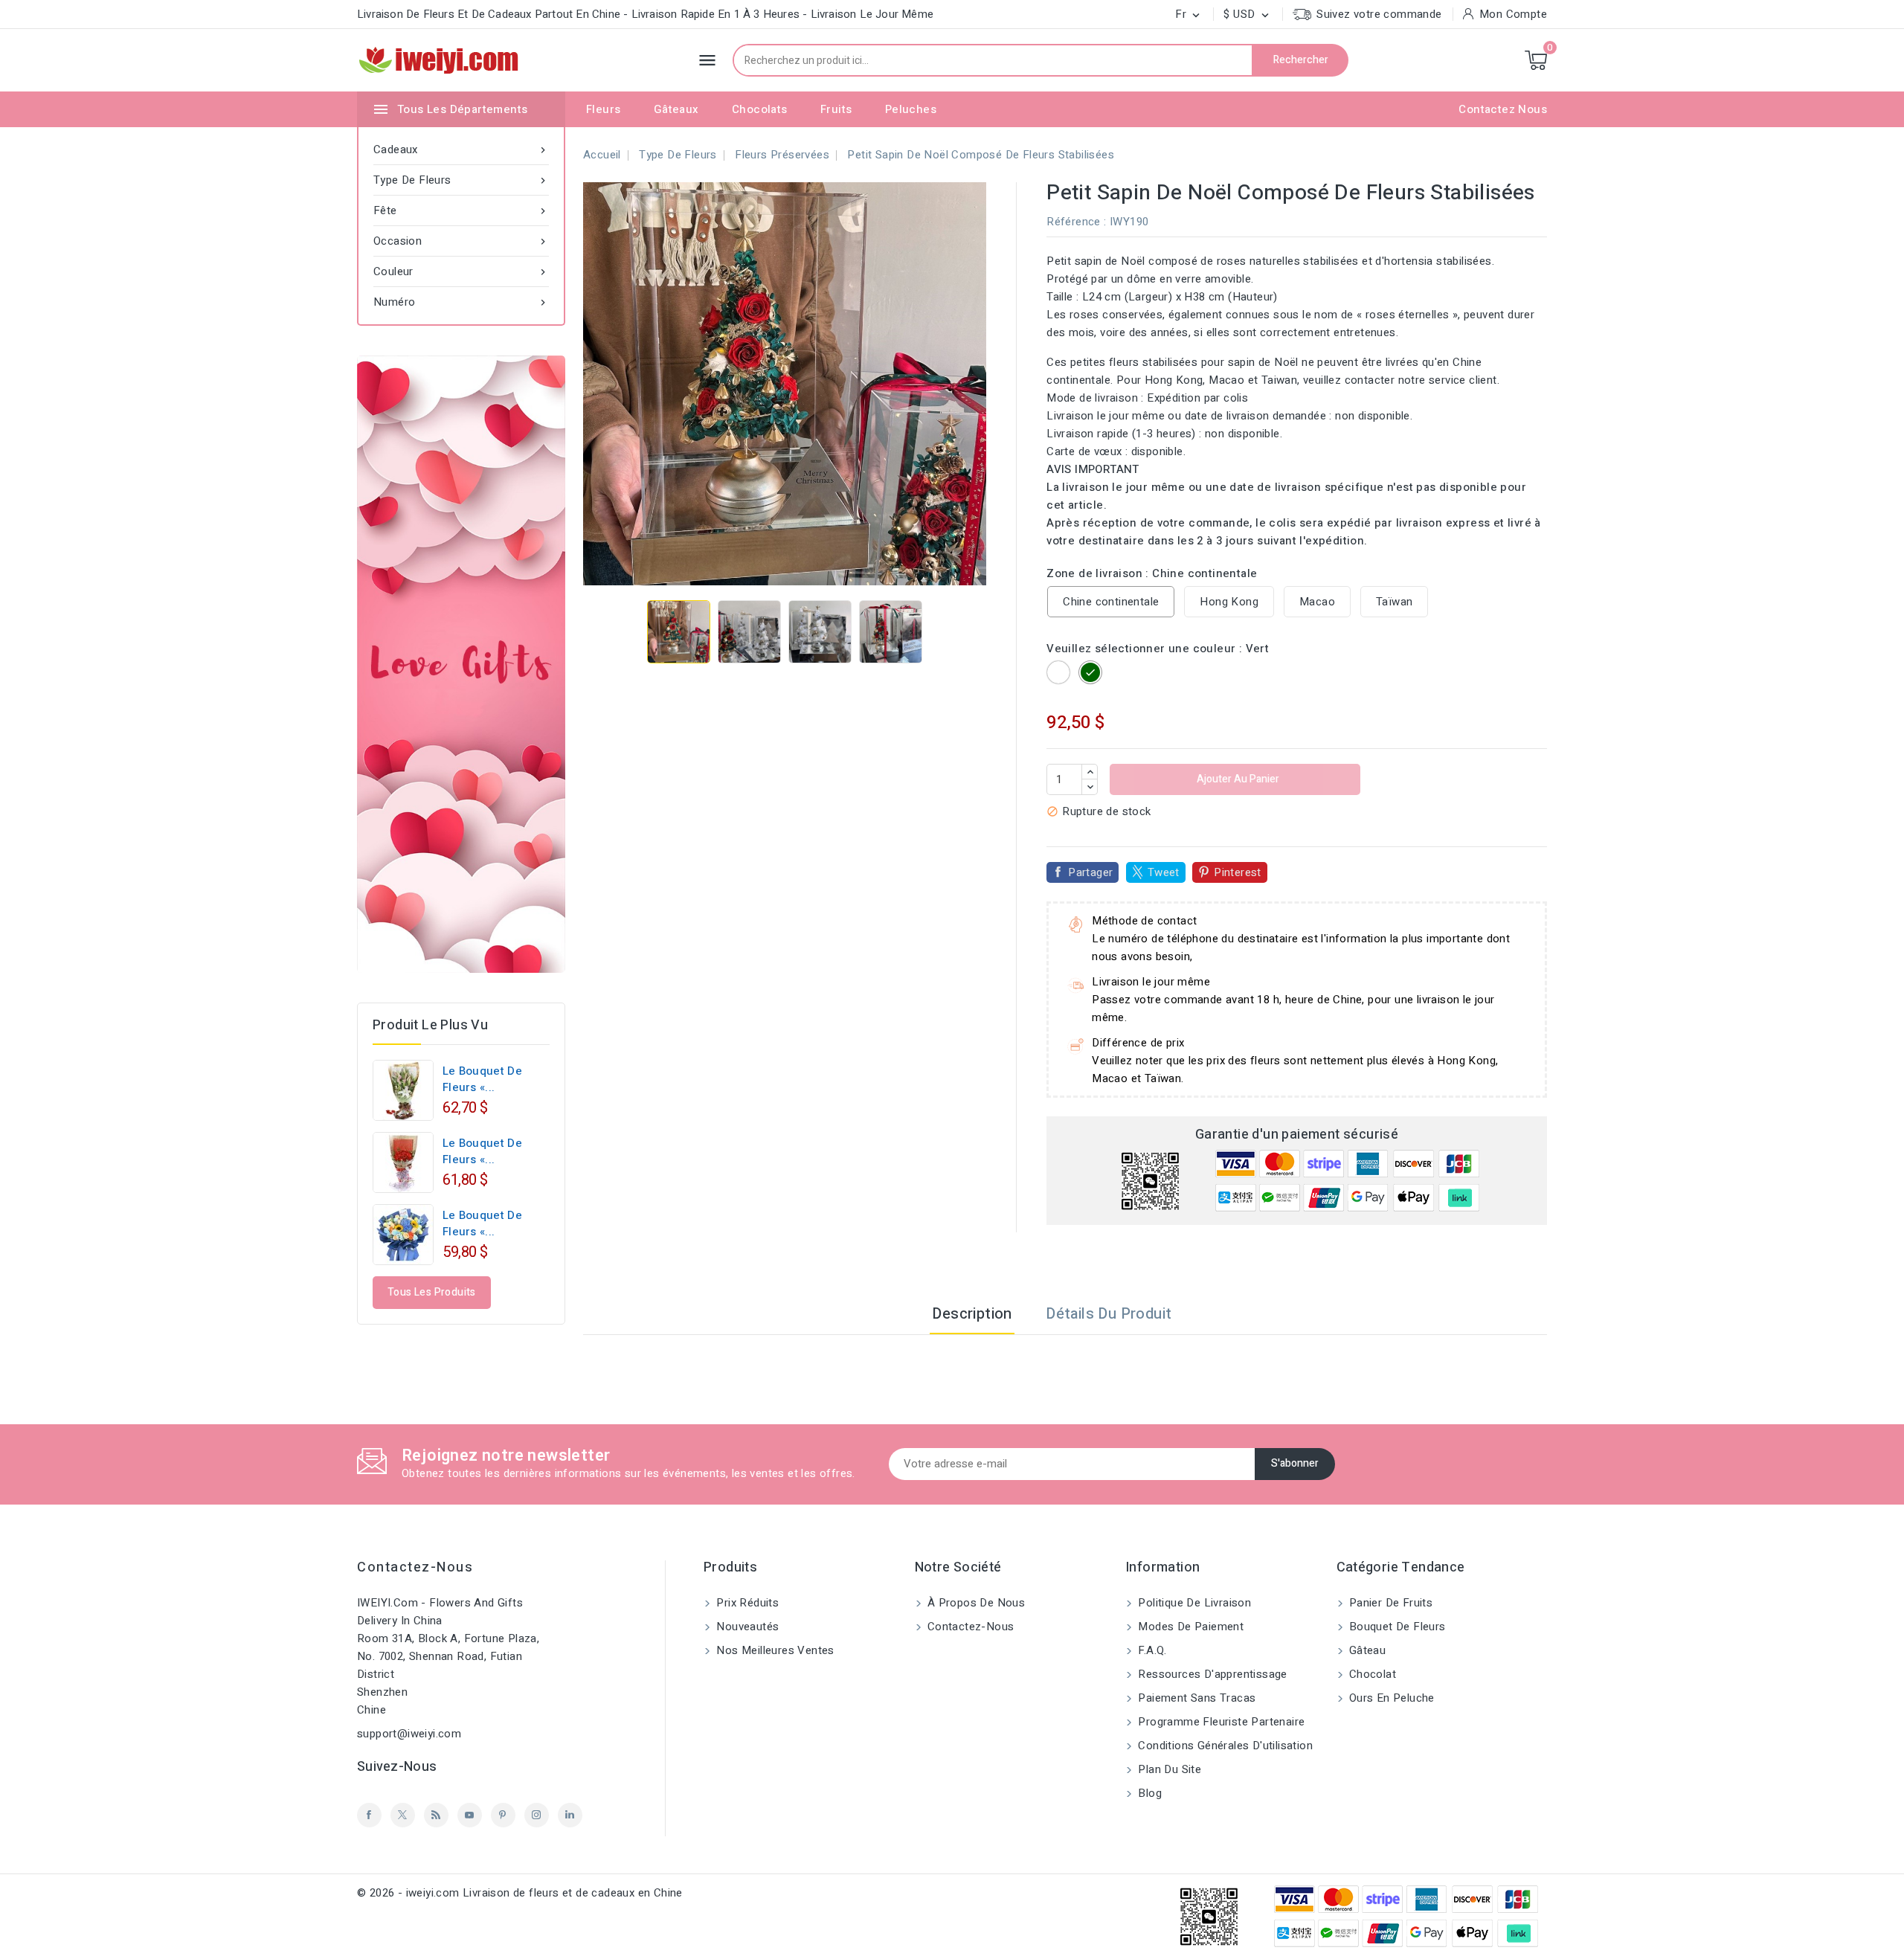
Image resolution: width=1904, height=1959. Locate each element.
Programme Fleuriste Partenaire (1220, 1722)
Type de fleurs (461, 180)
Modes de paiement (1189, 1627)
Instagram (537, 1815)
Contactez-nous (415, 1567)
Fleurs (603, 109)
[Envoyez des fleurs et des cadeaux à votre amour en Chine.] (461, 664)
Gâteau (1366, 1650)
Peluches (911, 109)
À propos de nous (975, 1603)
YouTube (470, 1815)
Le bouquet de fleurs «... (482, 1079)
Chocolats (760, 109)
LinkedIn (570, 1815)
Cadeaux (461, 149)
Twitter (403, 1815)
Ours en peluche (1390, 1698)
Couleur (461, 271)
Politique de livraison (1193, 1603)
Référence (1074, 222)
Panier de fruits (1390, 1603)
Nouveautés (746, 1627)
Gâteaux (676, 109)
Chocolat (1371, 1674)
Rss (436, 1815)
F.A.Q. (1151, 1650)
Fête (461, 210)
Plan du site (1168, 1769)
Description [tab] (972, 1314)
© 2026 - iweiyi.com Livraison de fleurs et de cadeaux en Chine (520, 1893)
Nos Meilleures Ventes (774, 1650)
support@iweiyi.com (409, 1734)
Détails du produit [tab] (1109, 1314)
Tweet (1164, 872)
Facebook (369, 1815)
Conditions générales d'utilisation (1224, 1746)
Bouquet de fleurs (1396, 1627)
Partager (1090, 872)
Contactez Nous (1503, 109)
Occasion (461, 241)
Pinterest (1238, 872)
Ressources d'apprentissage (1211, 1674)
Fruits (836, 109)
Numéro (461, 302)
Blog (1148, 1793)
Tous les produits (432, 1292)
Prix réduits (746, 1603)
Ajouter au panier (1237, 779)
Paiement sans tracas (1195, 1698)
